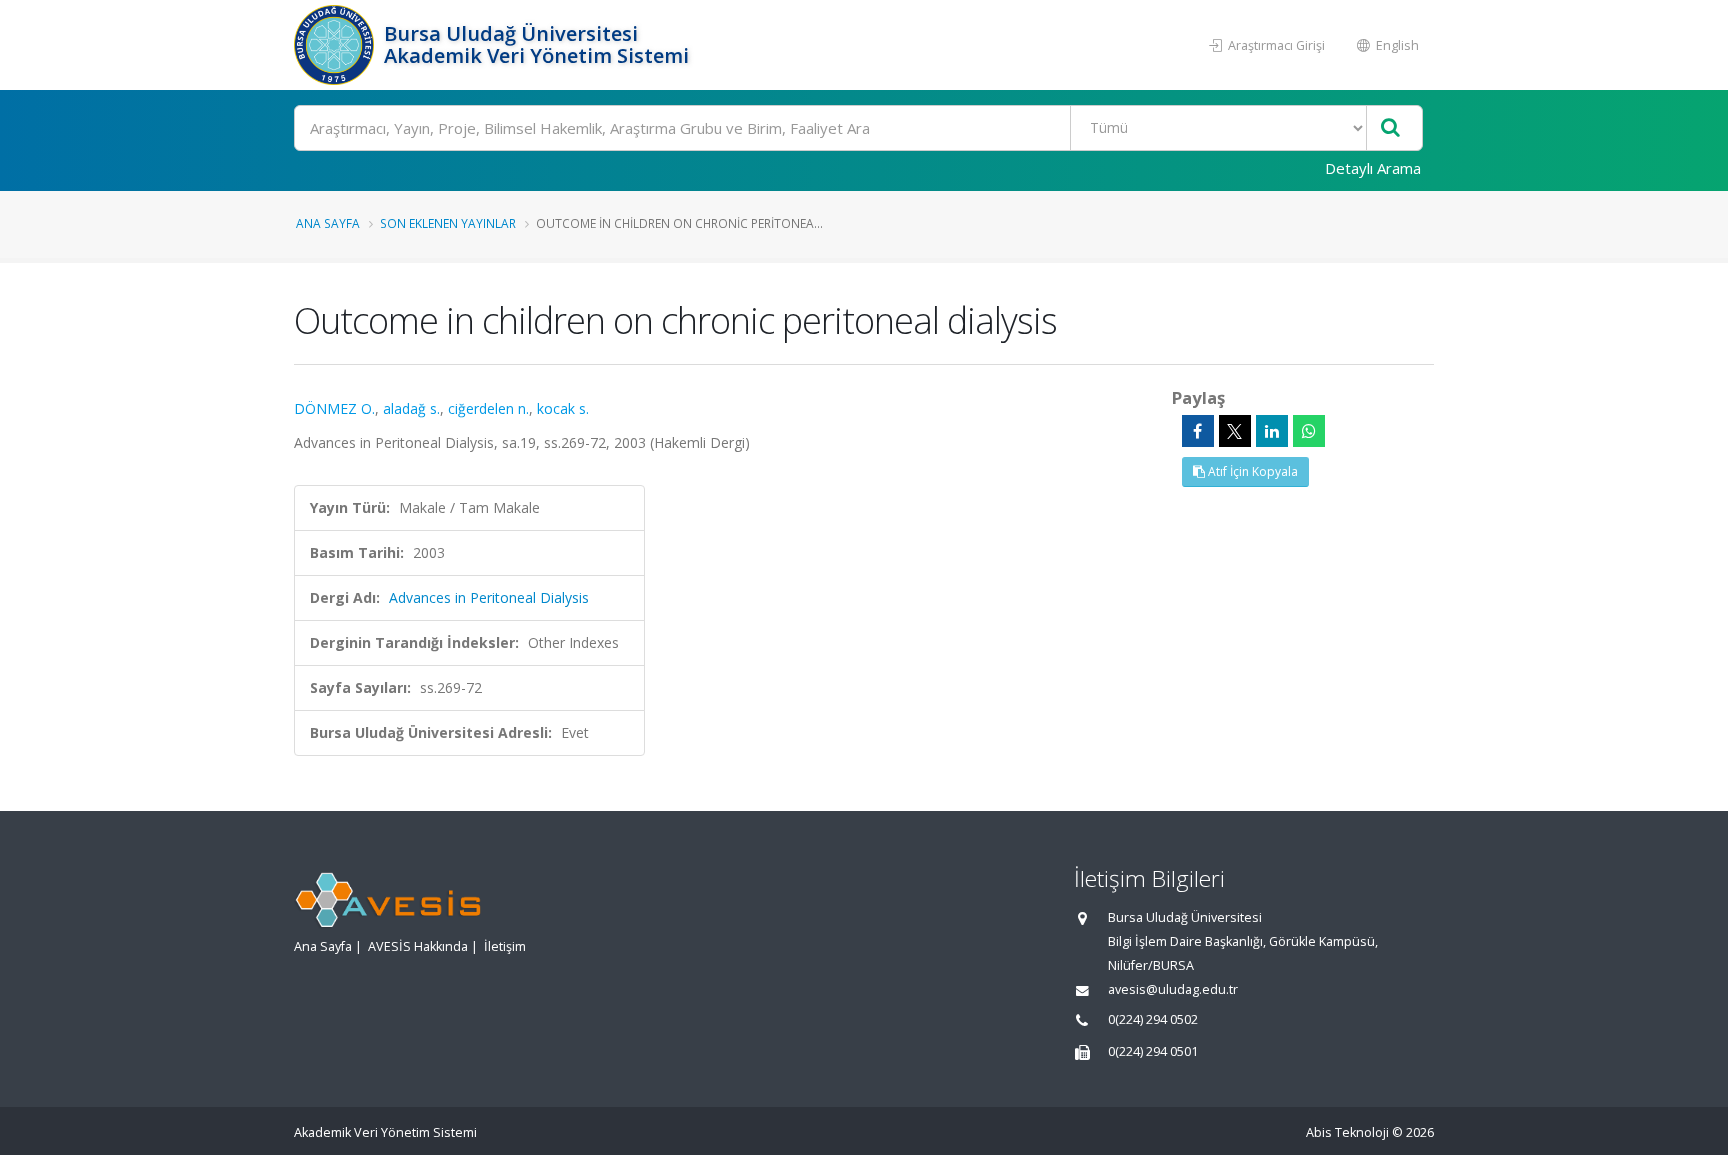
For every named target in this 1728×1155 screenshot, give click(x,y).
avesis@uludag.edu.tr (1173, 989)
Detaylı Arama (1373, 168)
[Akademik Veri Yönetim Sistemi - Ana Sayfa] (336, 45)
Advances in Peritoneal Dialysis (489, 597)
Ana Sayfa (328, 223)
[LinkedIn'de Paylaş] (1272, 431)
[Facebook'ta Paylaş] (1198, 431)
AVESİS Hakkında (418, 946)
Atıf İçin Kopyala (1251, 471)
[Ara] (1390, 128)
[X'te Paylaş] (1235, 431)
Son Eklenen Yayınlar (448, 223)
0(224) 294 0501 (1153, 1051)
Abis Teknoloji (1347, 1132)
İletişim (505, 946)
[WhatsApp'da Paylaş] (1309, 431)
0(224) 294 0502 (1153, 1019)
